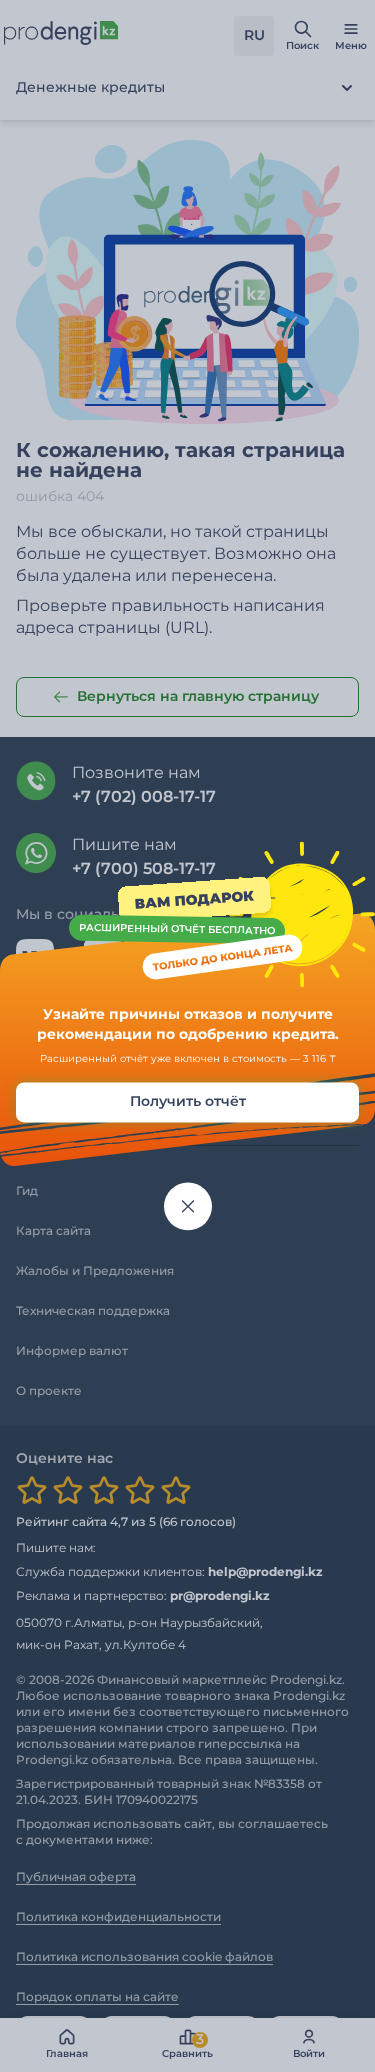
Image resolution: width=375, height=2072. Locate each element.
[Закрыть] (188, 1207)
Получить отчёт (188, 1102)
